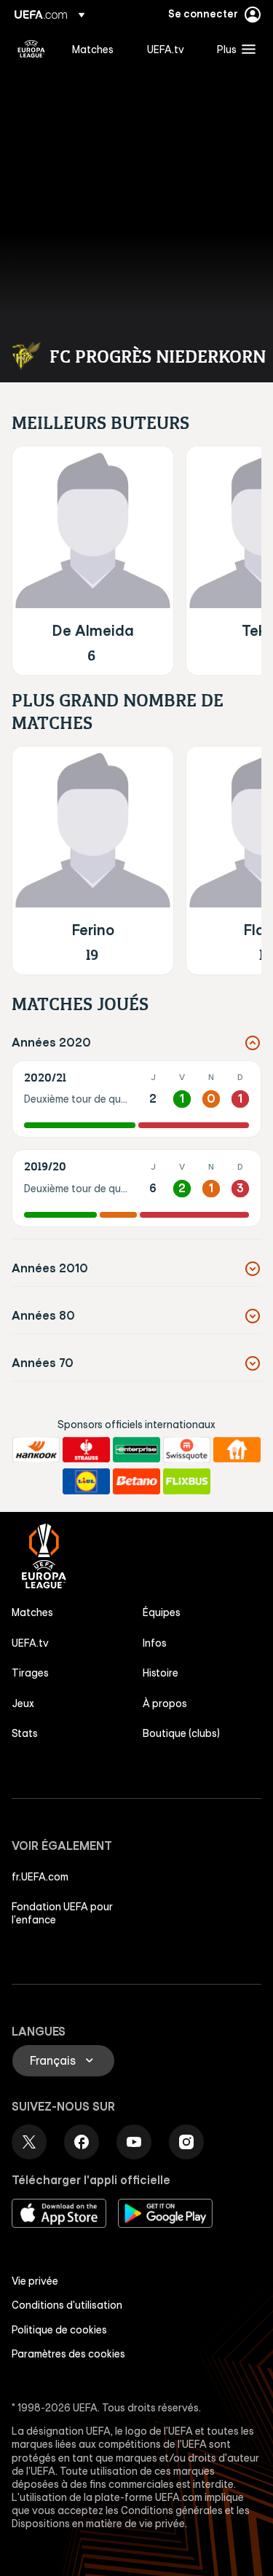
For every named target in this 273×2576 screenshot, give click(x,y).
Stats (25, 1733)
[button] (233, 49)
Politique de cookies (59, 2330)
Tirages (30, 1673)
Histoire (161, 1673)
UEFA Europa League (31, 49)
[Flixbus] (187, 1481)
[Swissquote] (187, 1450)
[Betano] (136, 1481)
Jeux (23, 1703)
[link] (93, 49)
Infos (155, 1643)
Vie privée (35, 2281)
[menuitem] (97, 49)
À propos (165, 1703)
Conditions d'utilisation (67, 2305)
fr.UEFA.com (40, 1877)
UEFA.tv (30, 1643)
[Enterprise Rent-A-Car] (136, 1450)
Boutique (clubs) (181, 1733)
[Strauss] (86, 1450)
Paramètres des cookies (68, 2354)
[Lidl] (86, 1481)
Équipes (162, 1612)
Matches (32, 1612)
